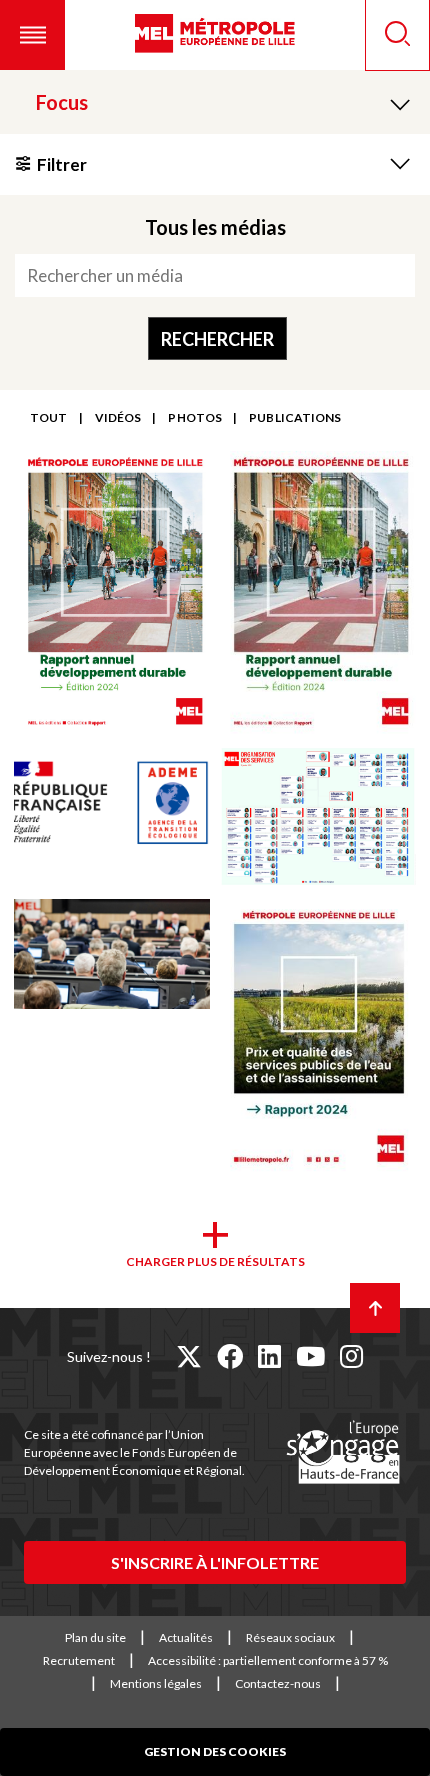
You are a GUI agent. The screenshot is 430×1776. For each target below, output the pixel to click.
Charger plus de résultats (215, 1261)
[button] (32, 35)
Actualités (186, 1637)
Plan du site (95, 1637)
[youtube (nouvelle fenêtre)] (310, 1356)
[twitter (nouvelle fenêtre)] (189, 1356)
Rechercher (217, 339)
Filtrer (62, 164)
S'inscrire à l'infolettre (215, 1562)
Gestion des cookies (215, 1751)
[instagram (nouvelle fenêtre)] (351, 1356)
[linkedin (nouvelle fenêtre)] (269, 1356)
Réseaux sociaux (290, 1637)
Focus (62, 102)
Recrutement (79, 1660)
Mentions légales (156, 1683)
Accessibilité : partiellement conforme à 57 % (268, 1660)
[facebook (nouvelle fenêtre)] (230, 1356)
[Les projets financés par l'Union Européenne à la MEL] (343, 1453)
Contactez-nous (278, 1683)
